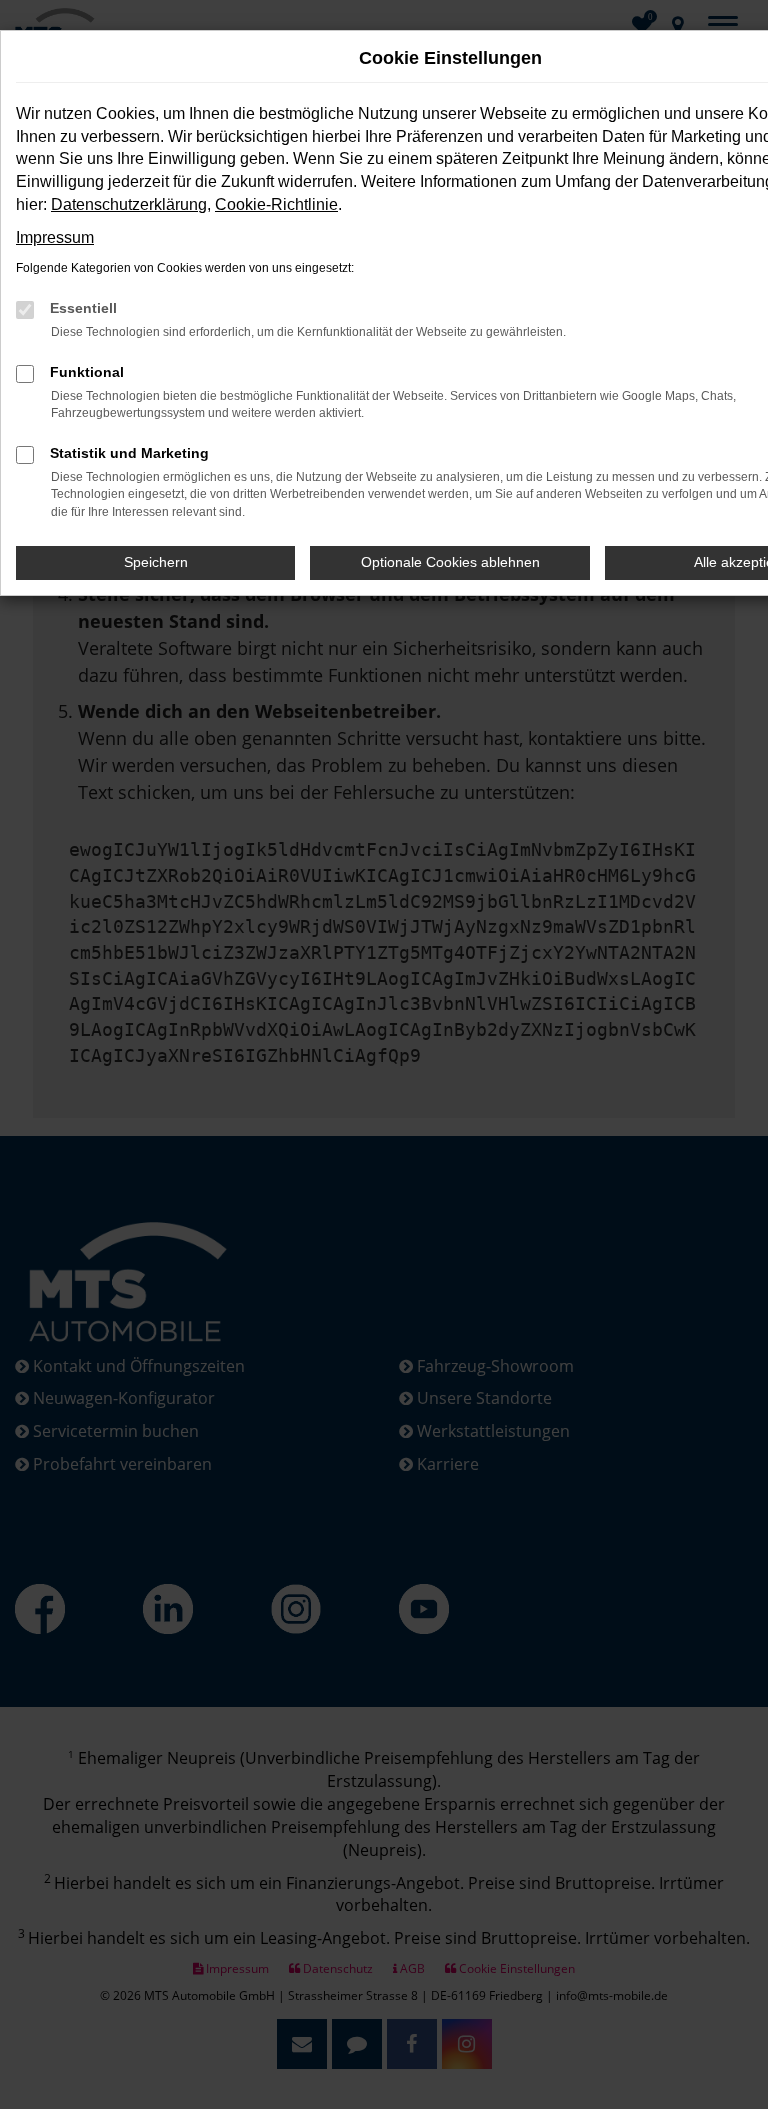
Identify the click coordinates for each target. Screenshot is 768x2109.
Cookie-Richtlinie (276, 204)
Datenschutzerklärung (129, 204)
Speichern (156, 562)
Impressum (55, 237)
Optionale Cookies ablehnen (450, 562)
